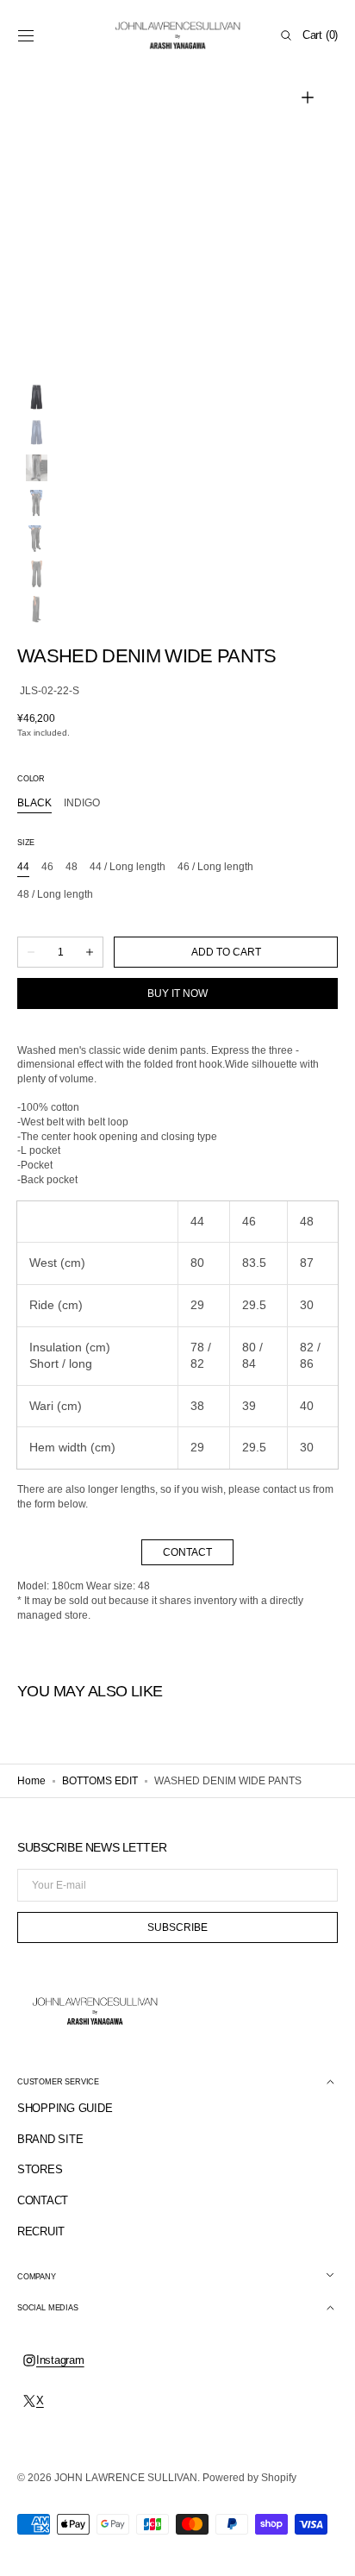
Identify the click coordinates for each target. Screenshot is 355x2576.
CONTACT (187, 1552)
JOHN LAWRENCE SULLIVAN (126, 2478)
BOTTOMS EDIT (100, 1781)
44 (23, 868)
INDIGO (82, 804)
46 (47, 868)
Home (31, 1781)
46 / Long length (215, 868)
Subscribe (177, 1927)
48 (72, 868)
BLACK (34, 804)
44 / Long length (128, 868)
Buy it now (177, 993)
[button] (26, 35)
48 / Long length (55, 895)
